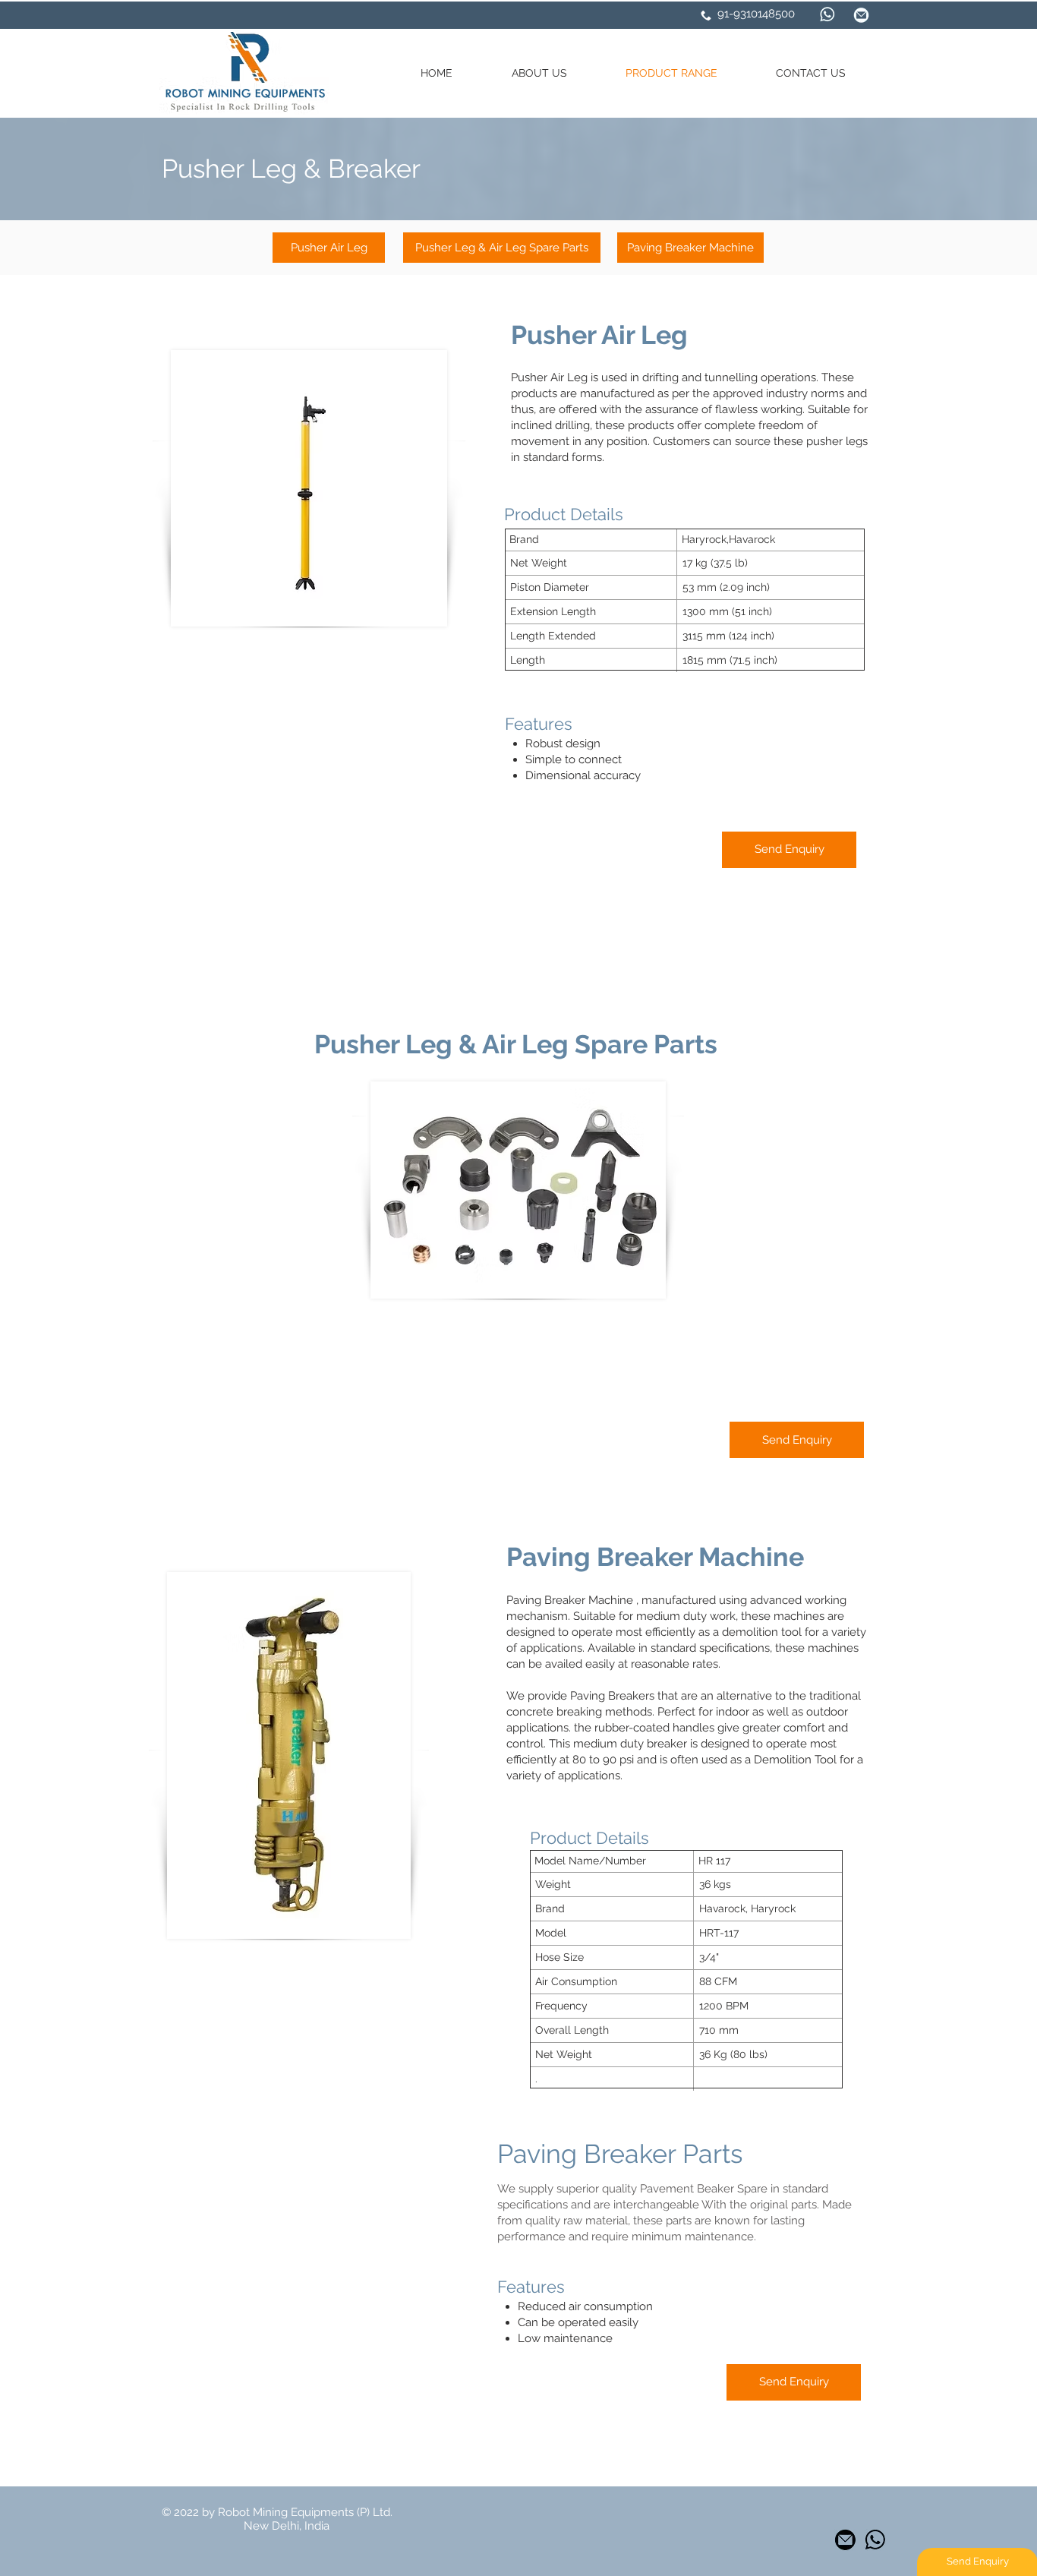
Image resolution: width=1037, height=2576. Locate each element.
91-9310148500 (745, 14)
